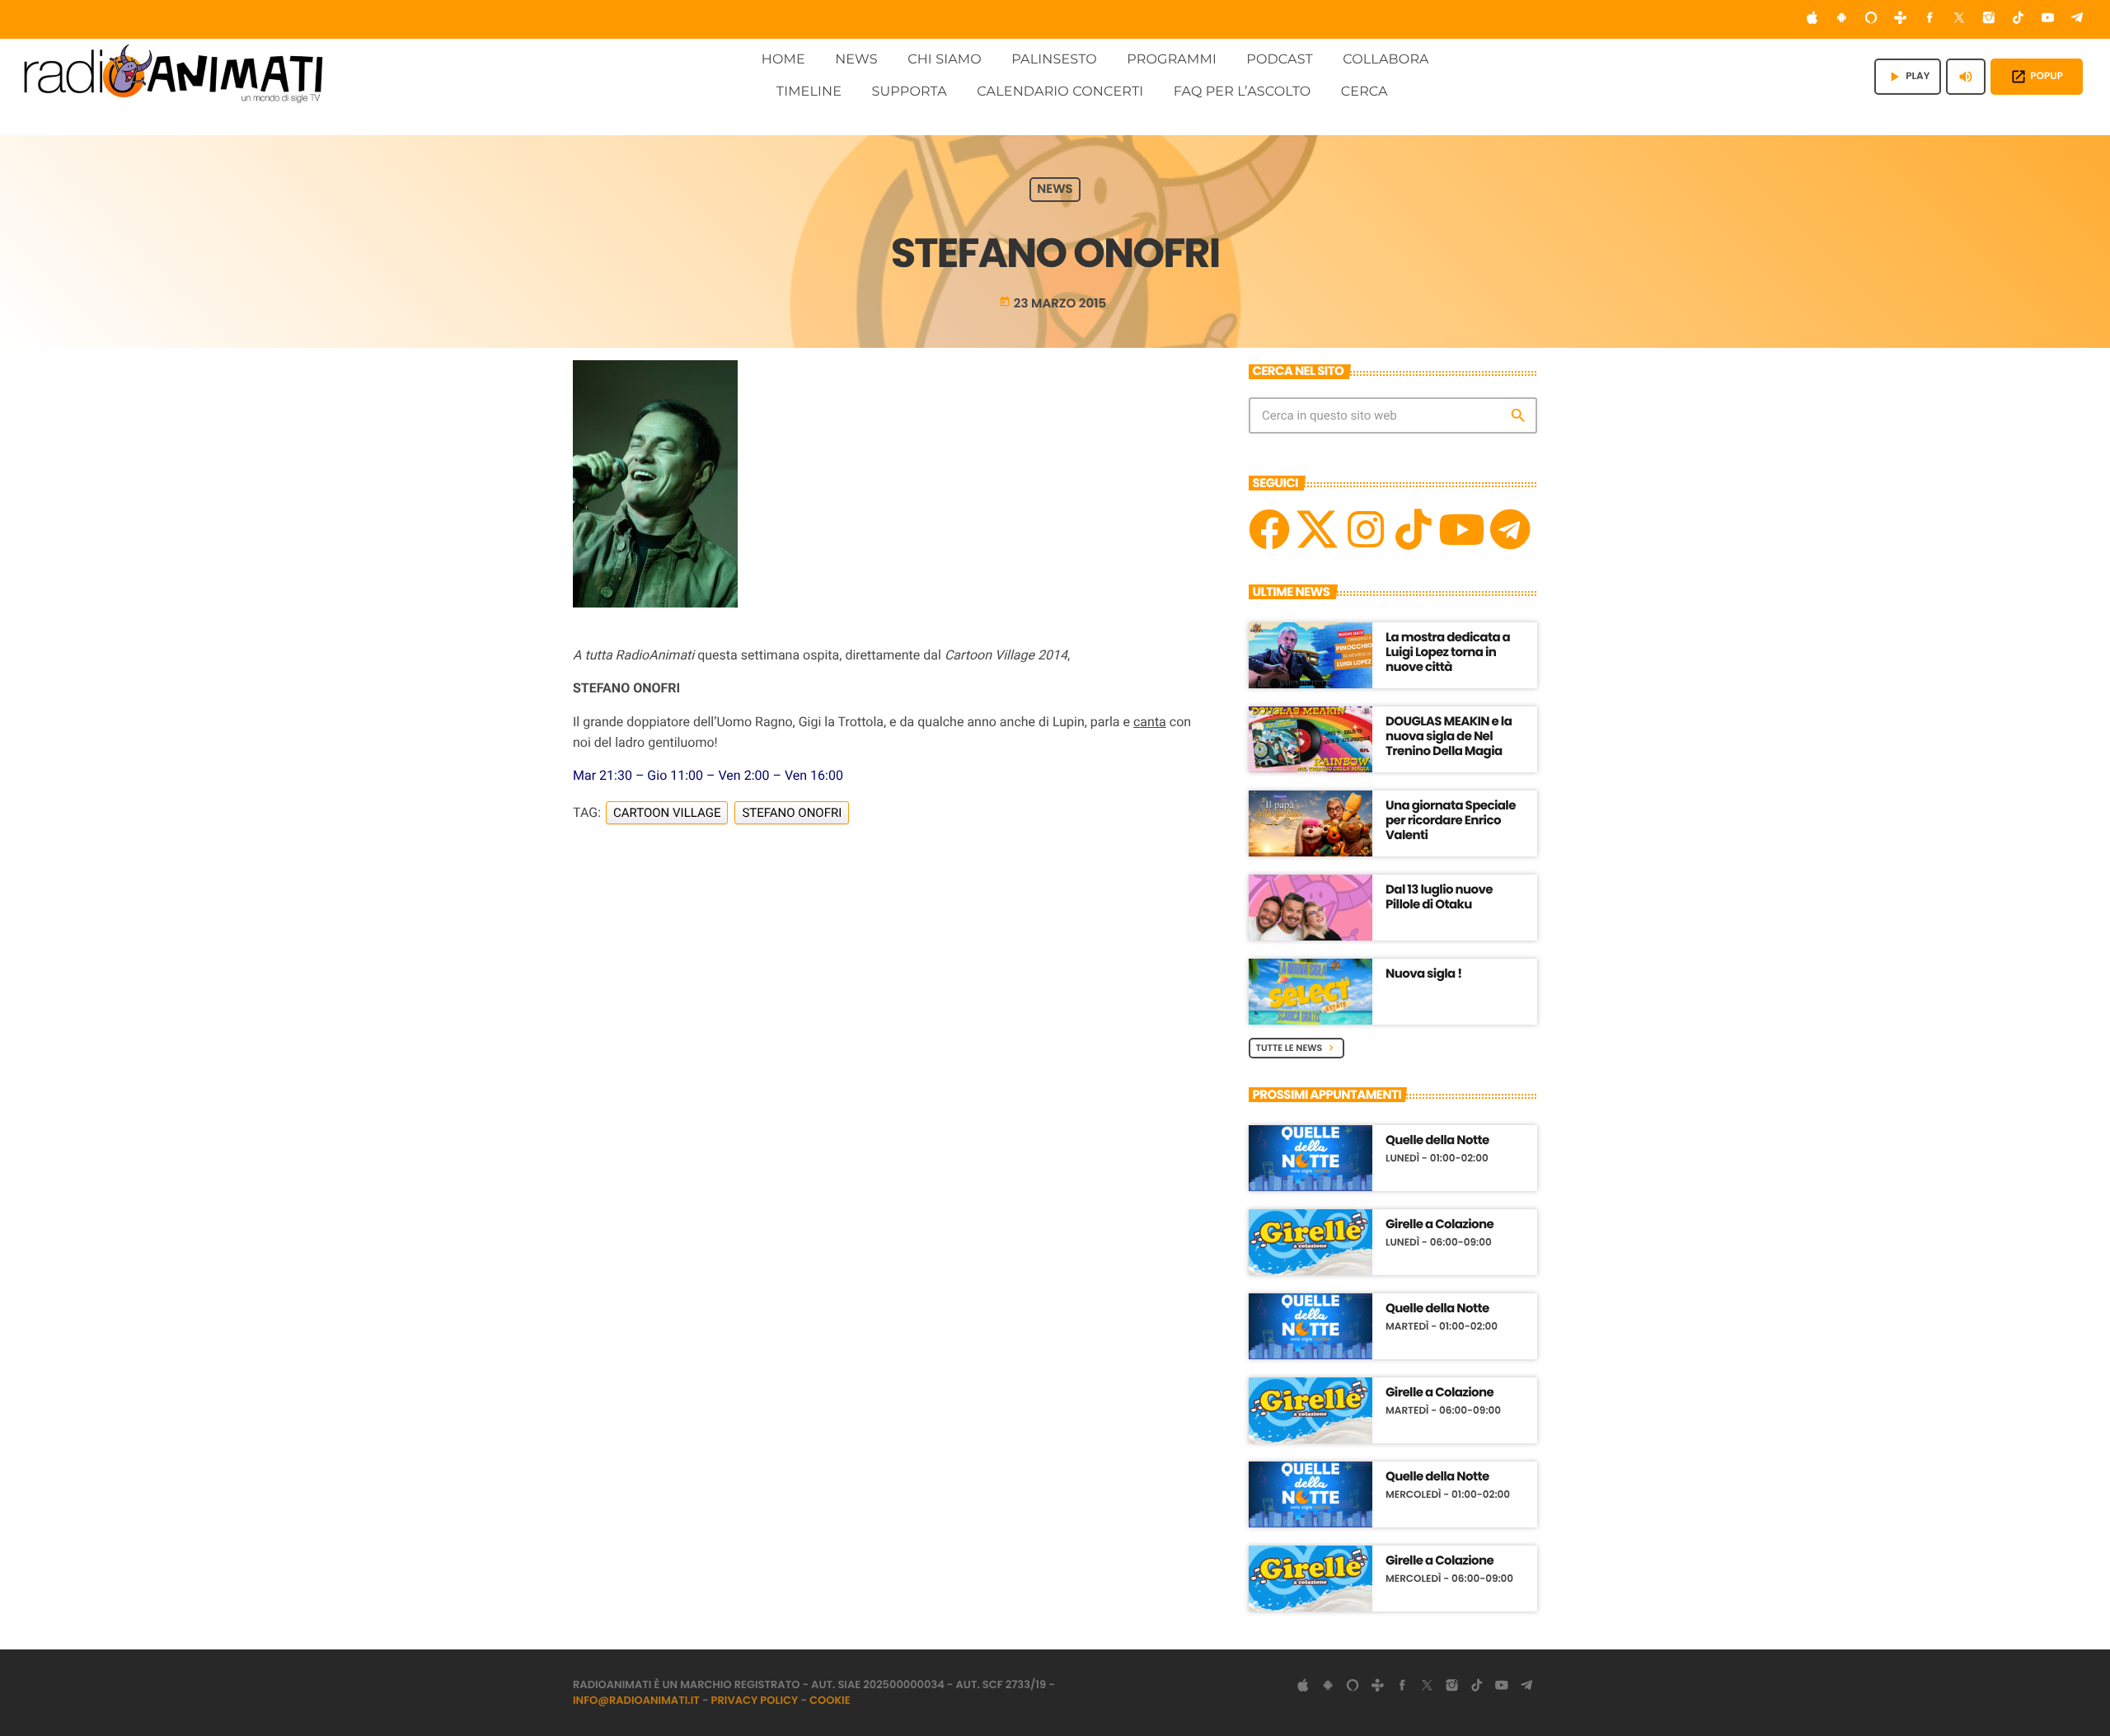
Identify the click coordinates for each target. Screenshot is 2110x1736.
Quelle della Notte (1437, 1141)
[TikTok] (2019, 19)
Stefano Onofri (792, 813)
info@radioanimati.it (636, 1700)
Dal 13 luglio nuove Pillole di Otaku (1439, 897)
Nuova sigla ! (1424, 974)
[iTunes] (1812, 19)
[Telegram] (2077, 19)
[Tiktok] (1414, 529)
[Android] (1841, 19)
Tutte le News (1297, 1048)
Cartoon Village (667, 813)
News (1055, 190)
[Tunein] (1901, 19)
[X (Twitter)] (1959, 19)
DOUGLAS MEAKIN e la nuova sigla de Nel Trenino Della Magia (1449, 737)
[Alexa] (1871, 19)
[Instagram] (1989, 19)
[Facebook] (1930, 19)
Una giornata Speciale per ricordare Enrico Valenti (1451, 821)
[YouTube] (2048, 19)
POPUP (2037, 77)
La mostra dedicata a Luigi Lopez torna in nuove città (1448, 652)
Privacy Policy (755, 1700)
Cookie (830, 1700)
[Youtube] (1461, 529)
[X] (1317, 529)
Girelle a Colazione (1439, 1225)
